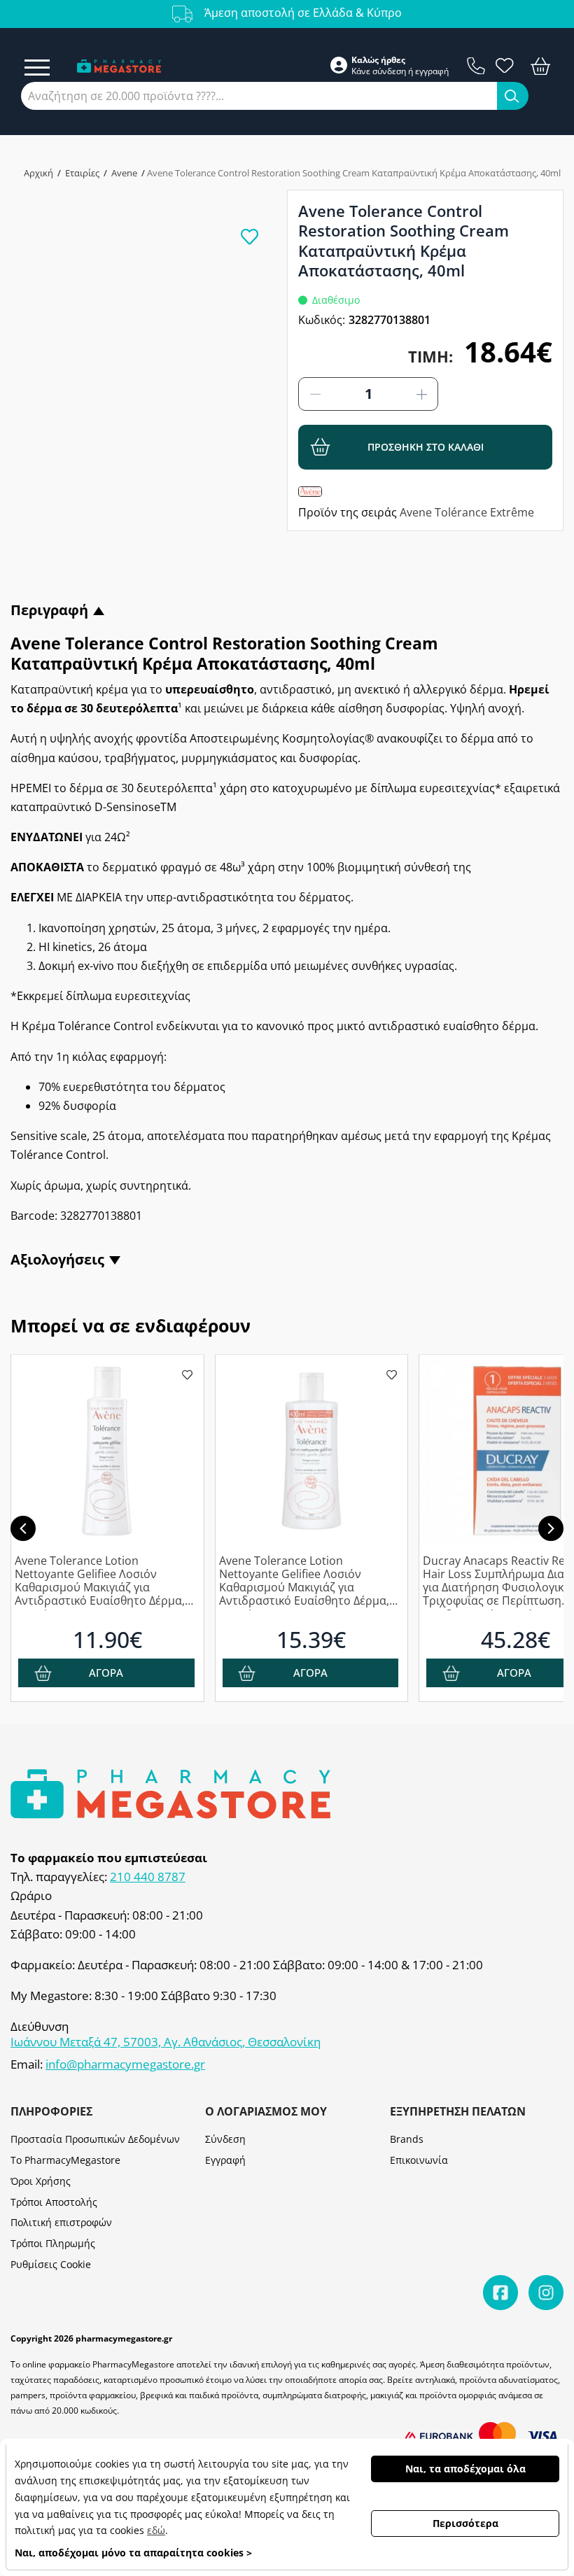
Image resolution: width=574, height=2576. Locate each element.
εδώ (156, 2530)
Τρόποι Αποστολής (54, 2202)
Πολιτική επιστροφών (61, 2222)
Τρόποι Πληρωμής (53, 2243)
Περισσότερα (465, 2523)
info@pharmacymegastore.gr (125, 2064)
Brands (407, 2139)
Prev (23, 1528)
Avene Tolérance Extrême (467, 512)
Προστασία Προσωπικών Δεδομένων (95, 2139)
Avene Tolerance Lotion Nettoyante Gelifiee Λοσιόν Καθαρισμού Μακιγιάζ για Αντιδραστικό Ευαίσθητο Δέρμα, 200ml (100, 1582)
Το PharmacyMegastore (65, 2160)
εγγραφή (432, 71)
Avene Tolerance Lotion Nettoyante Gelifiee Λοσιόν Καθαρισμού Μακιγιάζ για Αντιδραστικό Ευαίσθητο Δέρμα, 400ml (304, 1582)
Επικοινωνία (419, 2160)
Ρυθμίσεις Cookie (51, 2264)
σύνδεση (389, 71)
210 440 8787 (148, 1877)
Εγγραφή (225, 2160)
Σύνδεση (225, 2139)
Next (551, 1528)
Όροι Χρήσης (41, 2181)
